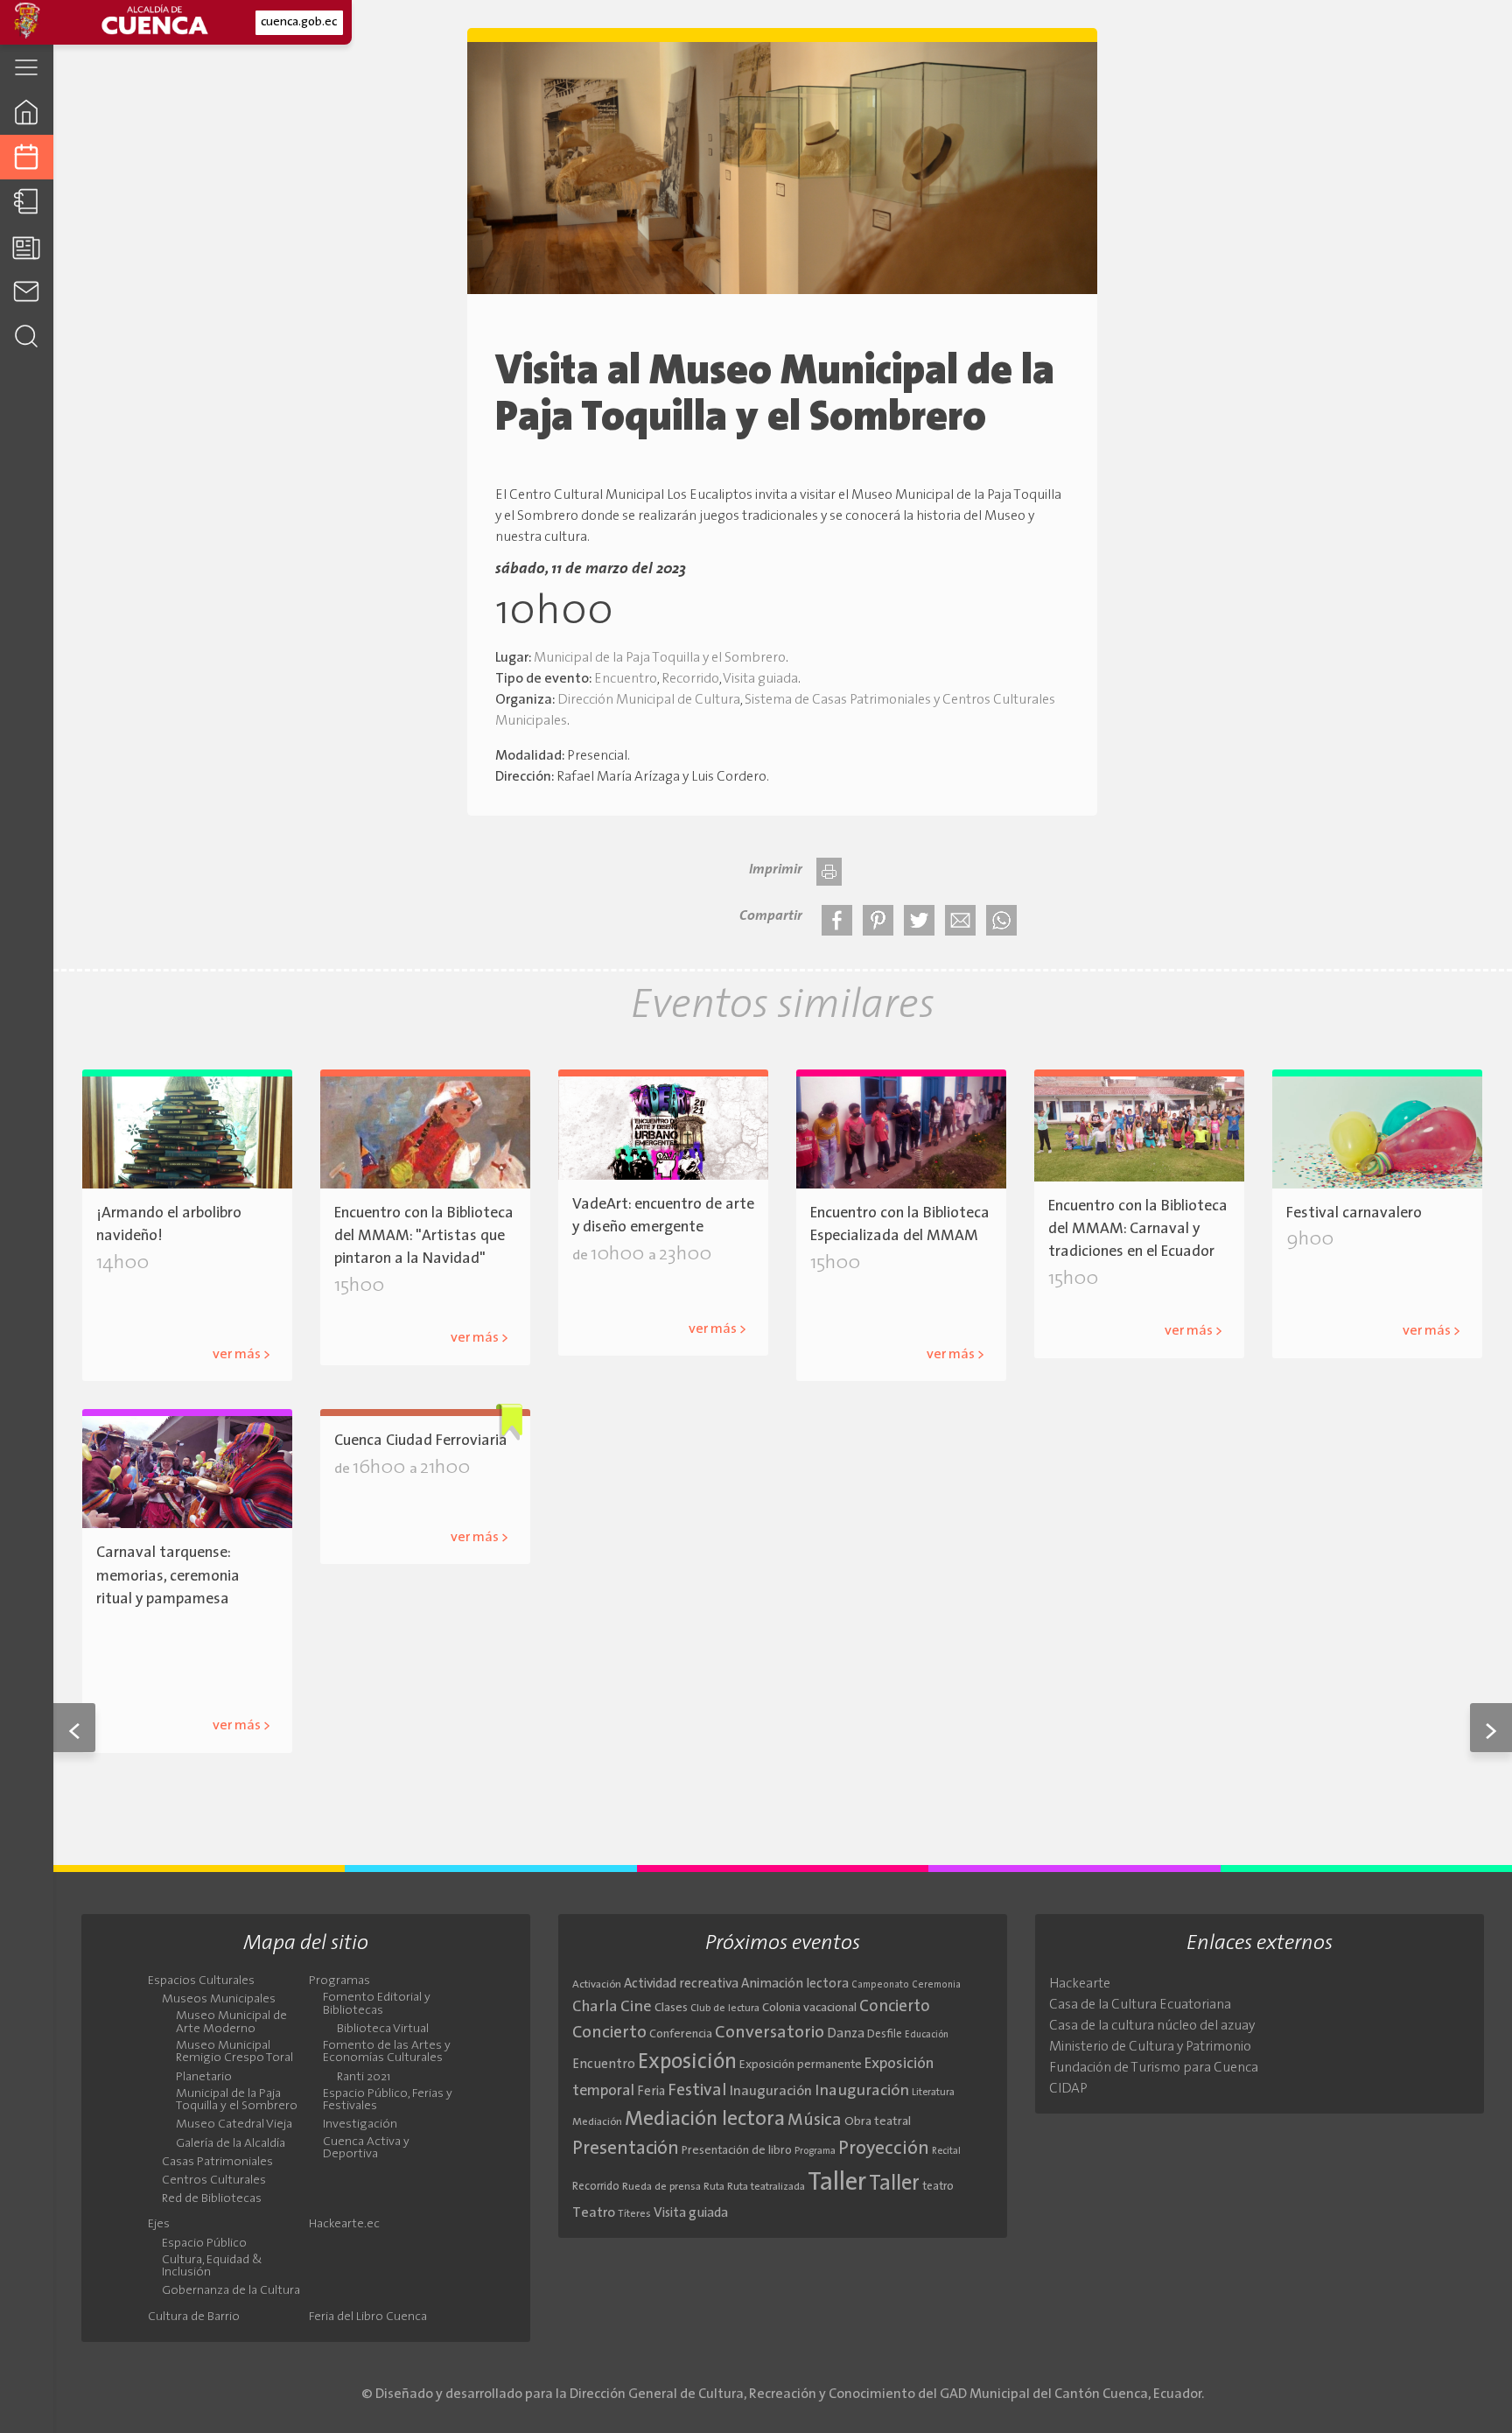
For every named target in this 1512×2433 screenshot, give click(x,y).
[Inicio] (27, 112)
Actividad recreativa (681, 1984)
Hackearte (1080, 1984)
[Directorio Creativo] (27, 202)
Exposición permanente (801, 2065)
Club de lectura (725, 2009)
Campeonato (880, 1985)
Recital (946, 2152)
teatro (938, 2187)
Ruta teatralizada (766, 2187)
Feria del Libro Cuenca (368, 2317)
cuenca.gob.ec (299, 22)
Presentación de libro (737, 2151)
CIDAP (1068, 2089)
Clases (671, 2008)
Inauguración (771, 2092)
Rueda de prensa (661, 2187)
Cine (636, 2007)
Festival (697, 2091)
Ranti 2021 (364, 2078)
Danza (846, 2034)
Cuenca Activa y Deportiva (366, 2149)
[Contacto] (27, 291)
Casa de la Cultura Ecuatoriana (1140, 2005)
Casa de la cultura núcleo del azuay (1152, 2026)
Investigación (360, 2125)
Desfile (1340, 1264)
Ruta (714, 2187)
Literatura (933, 2093)
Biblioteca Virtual (383, 2030)
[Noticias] (27, 246)
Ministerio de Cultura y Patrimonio (1150, 2047)
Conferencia (681, 2034)
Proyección (884, 2149)
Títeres (634, 2214)
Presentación (626, 2149)
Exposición (687, 2063)
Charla (595, 2007)
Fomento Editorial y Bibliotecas (377, 2004)
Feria (651, 2092)
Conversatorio (770, 2033)
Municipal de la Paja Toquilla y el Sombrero (660, 658)
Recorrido (690, 679)
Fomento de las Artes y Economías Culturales (387, 2052)
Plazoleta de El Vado (665, 1301)
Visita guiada (760, 679)
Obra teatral (878, 2122)
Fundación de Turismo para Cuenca (1154, 2068)
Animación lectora (795, 1984)
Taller (837, 2183)
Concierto (895, 2007)
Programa (815, 2151)
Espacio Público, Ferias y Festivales (388, 2100)
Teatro (594, 2213)
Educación (927, 2035)
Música (815, 2121)
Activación (597, 1985)
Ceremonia (936, 1985)
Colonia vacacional (809, 2008)
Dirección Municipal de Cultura (649, 700)
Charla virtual (1117, 1304)
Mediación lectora (705, 2120)
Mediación (597, 2122)
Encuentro (626, 679)
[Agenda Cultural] (27, 157)
